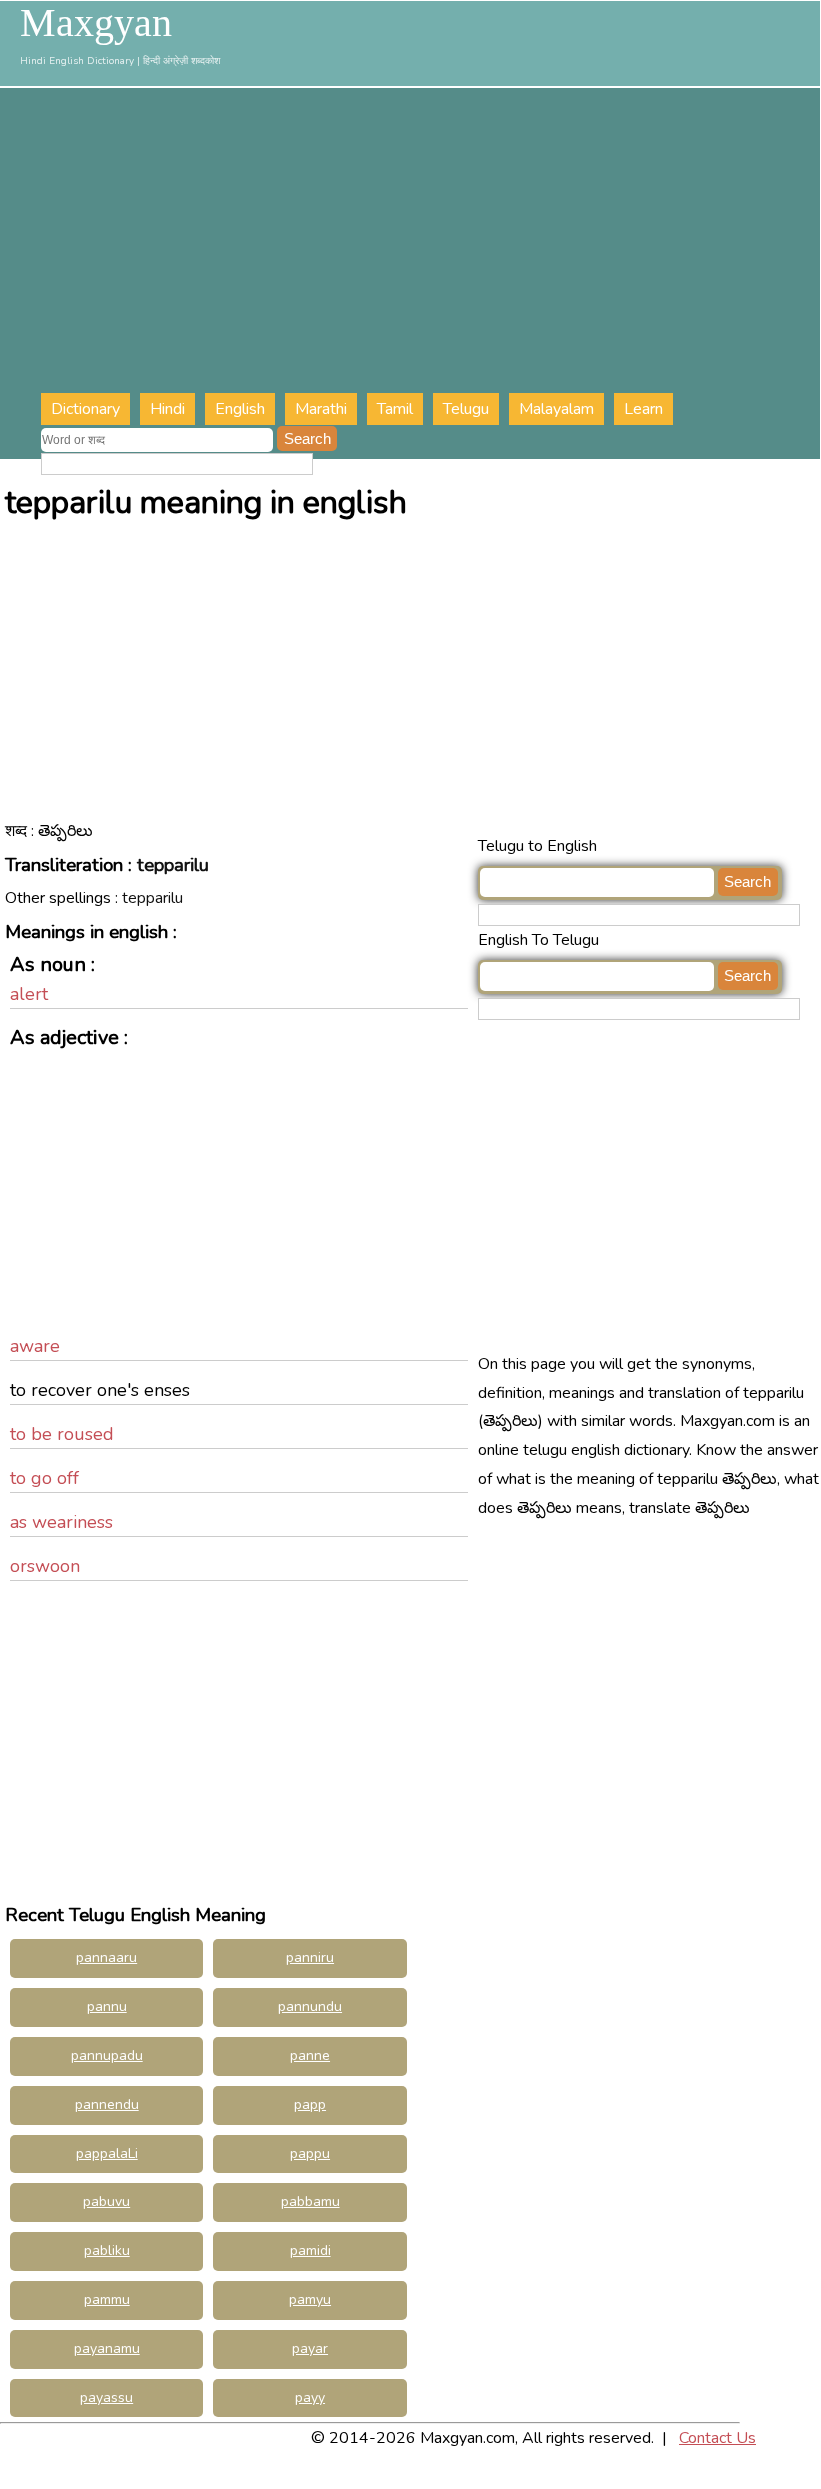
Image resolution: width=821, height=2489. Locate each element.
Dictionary (85, 409)
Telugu (466, 409)
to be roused (62, 1434)
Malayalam (556, 409)
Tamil (395, 409)
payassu (106, 2397)
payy (310, 2397)
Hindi (167, 409)
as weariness (61, 1522)
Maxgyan (96, 23)
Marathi (321, 409)
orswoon (45, 1566)
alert (29, 994)
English (240, 409)
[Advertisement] (430, 243)
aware (35, 1346)
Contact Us (717, 2438)
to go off (44, 1478)
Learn (643, 409)
